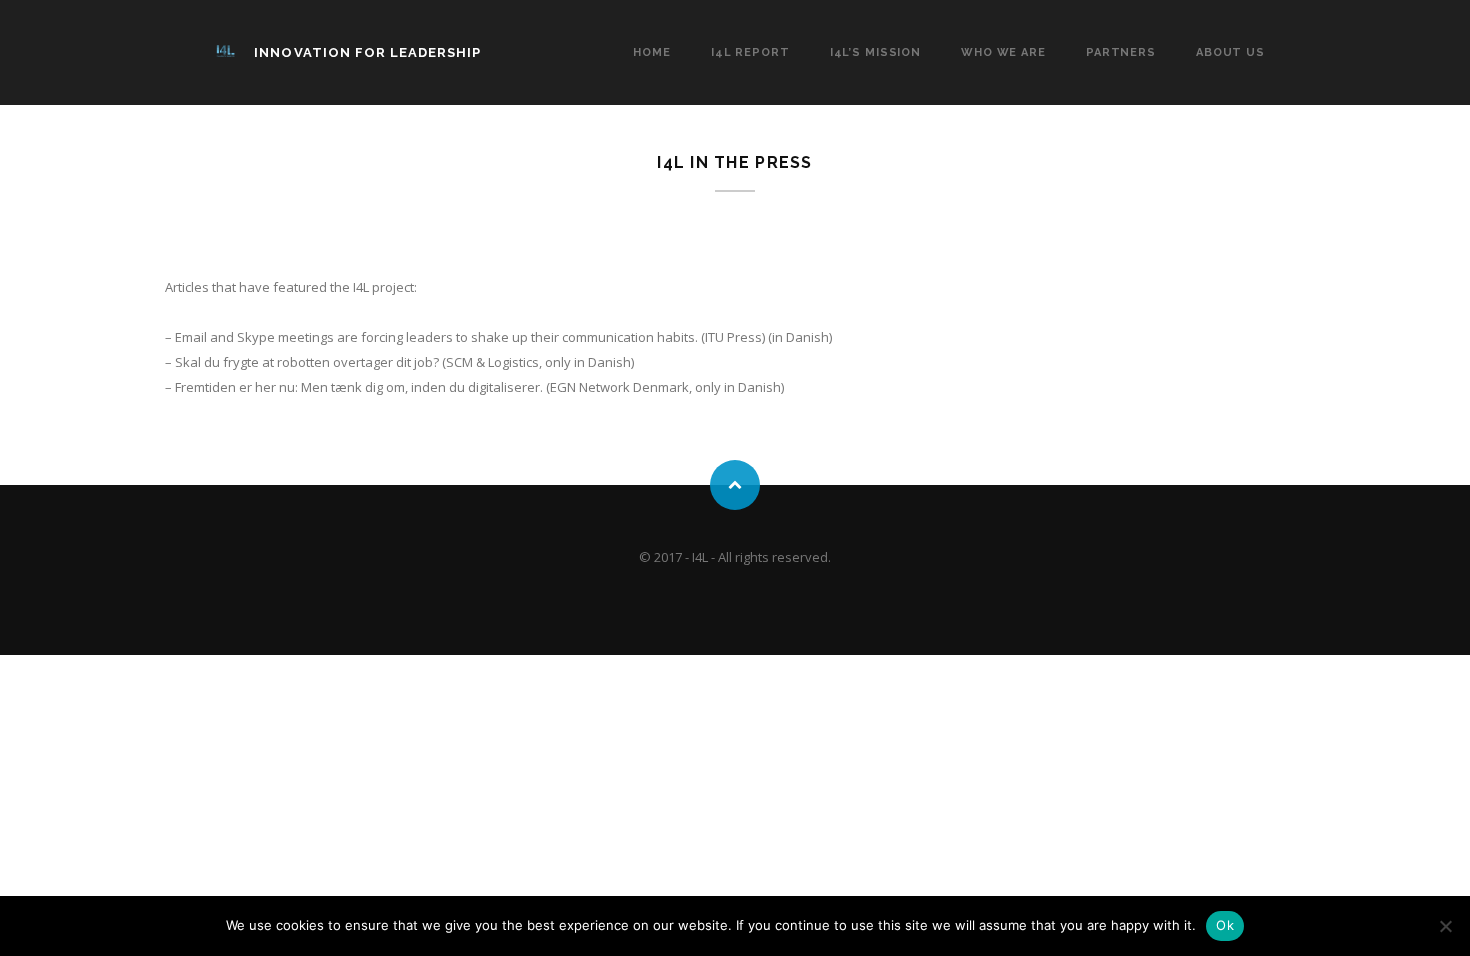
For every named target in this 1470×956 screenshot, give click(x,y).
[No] (1445, 926)
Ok (1225, 925)
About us (1230, 52)
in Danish (800, 337)
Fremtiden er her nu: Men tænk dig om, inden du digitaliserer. (359, 387)
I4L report (750, 52)
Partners (1121, 52)
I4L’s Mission (875, 52)
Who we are (1003, 52)
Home (652, 52)
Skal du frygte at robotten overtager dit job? (307, 362)
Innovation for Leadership (367, 52)
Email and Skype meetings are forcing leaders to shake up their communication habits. (436, 337)
